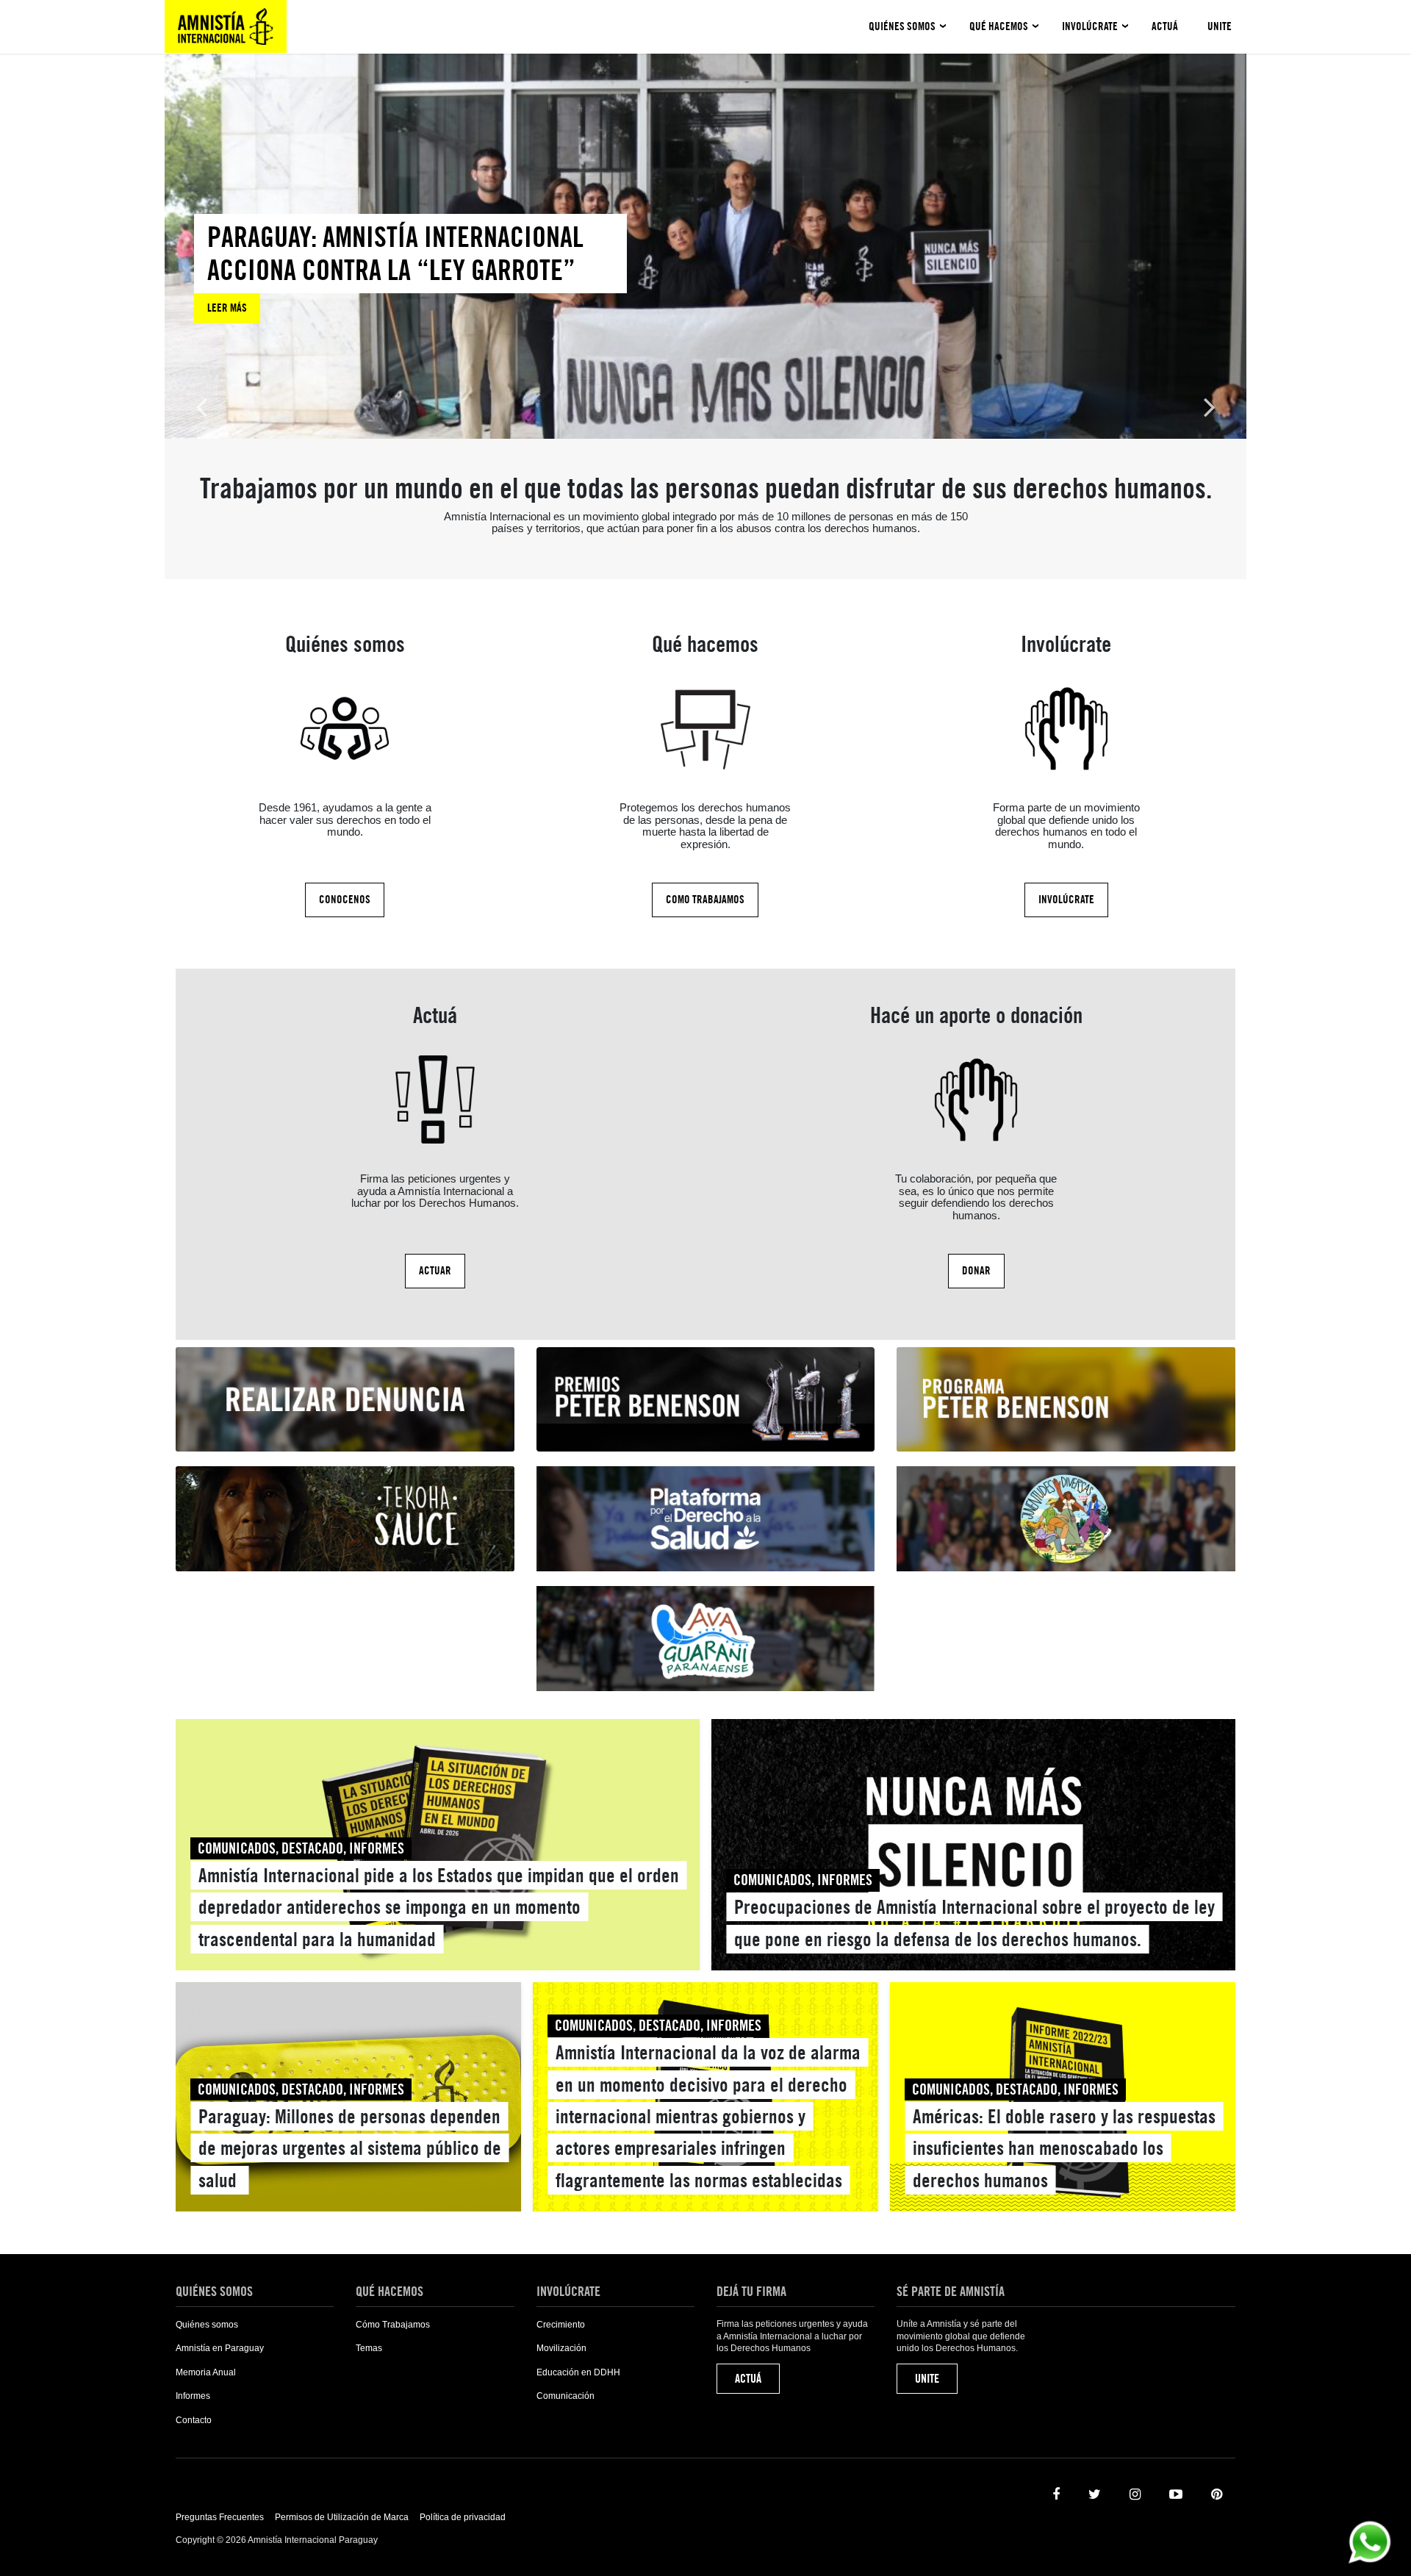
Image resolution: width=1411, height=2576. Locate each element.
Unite (1220, 26)
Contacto (194, 2420)
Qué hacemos (999, 26)
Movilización (561, 2348)
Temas (369, 2348)
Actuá (1165, 26)
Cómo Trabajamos (393, 2325)
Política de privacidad (463, 2517)
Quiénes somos (902, 26)
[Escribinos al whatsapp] (1369, 2541)
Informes (193, 2396)
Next (1210, 406)
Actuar (435, 1271)
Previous (201, 406)
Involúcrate (1090, 26)
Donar (976, 1271)
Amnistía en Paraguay (220, 2348)
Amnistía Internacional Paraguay (226, 26)
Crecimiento (561, 2325)
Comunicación (566, 2396)
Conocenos (345, 900)
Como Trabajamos (705, 900)
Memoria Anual (206, 2372)
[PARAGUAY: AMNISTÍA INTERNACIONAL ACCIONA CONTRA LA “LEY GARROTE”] (410, 269)
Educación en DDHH (578, 2372)
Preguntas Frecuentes (220, 2517)
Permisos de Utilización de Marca (342, 2517)
